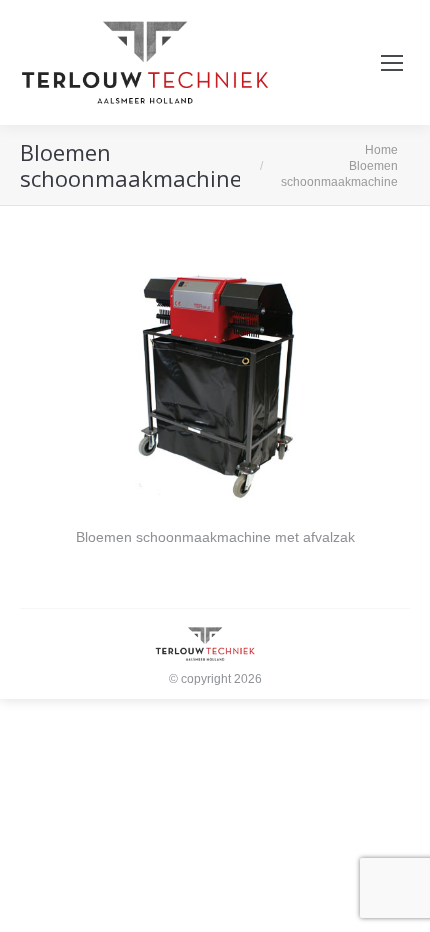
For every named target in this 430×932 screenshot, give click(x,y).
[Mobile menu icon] (392, 63)
